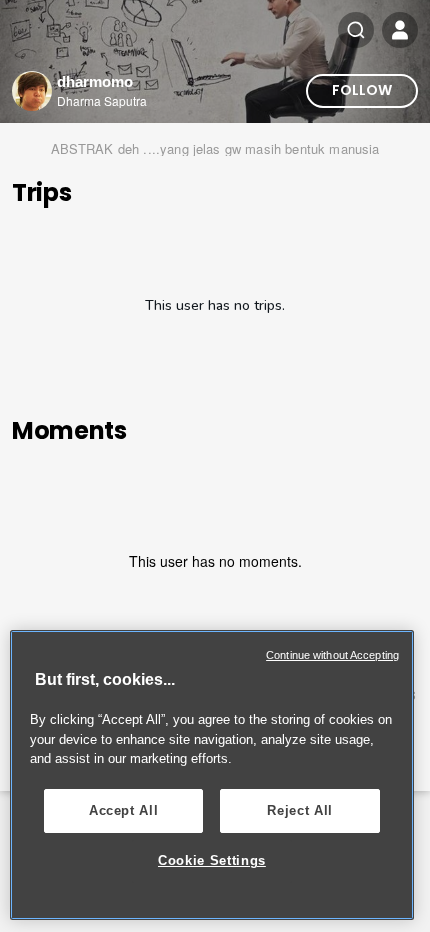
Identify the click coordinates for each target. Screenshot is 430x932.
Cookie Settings (212, 860)
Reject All (300, 810)
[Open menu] (400, 30)
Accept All (124, 810)
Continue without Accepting (332, 655)
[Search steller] (356, 30)
